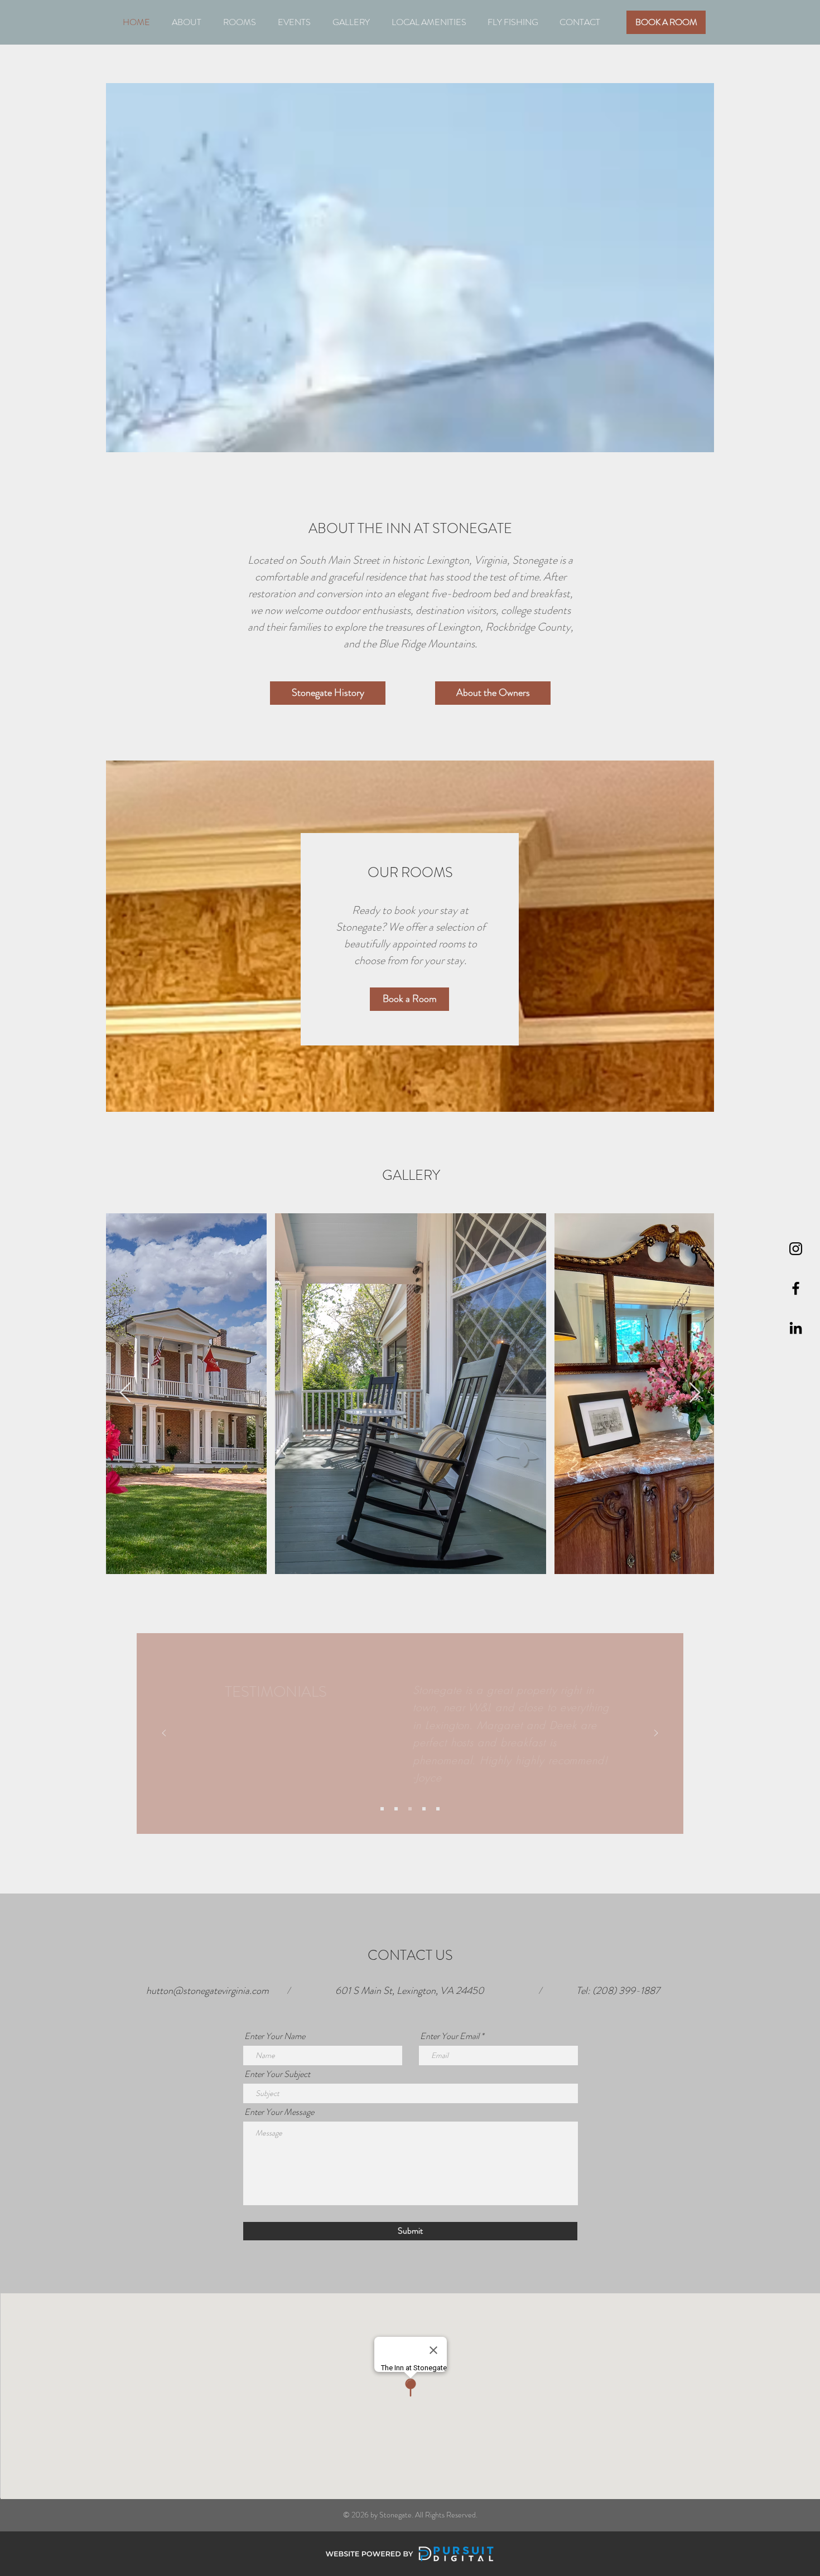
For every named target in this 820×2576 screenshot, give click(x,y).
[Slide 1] (382, 1809)
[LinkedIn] (796, 1328)
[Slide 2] (396, 1809)
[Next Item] (695, 1393)
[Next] (656, 1734)
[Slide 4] (424, 1809)
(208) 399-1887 (626, 1991)
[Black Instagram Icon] (796, 1249)
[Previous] (164, 1734)
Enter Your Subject (277, 2074)
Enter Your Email (450, 2036)
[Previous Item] (125, 1393)
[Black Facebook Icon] (796, 1288)
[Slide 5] (438, 1809)
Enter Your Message (279, 2112)
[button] (186, 22)
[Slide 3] (410, 1809)
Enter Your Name (275, 2036)
